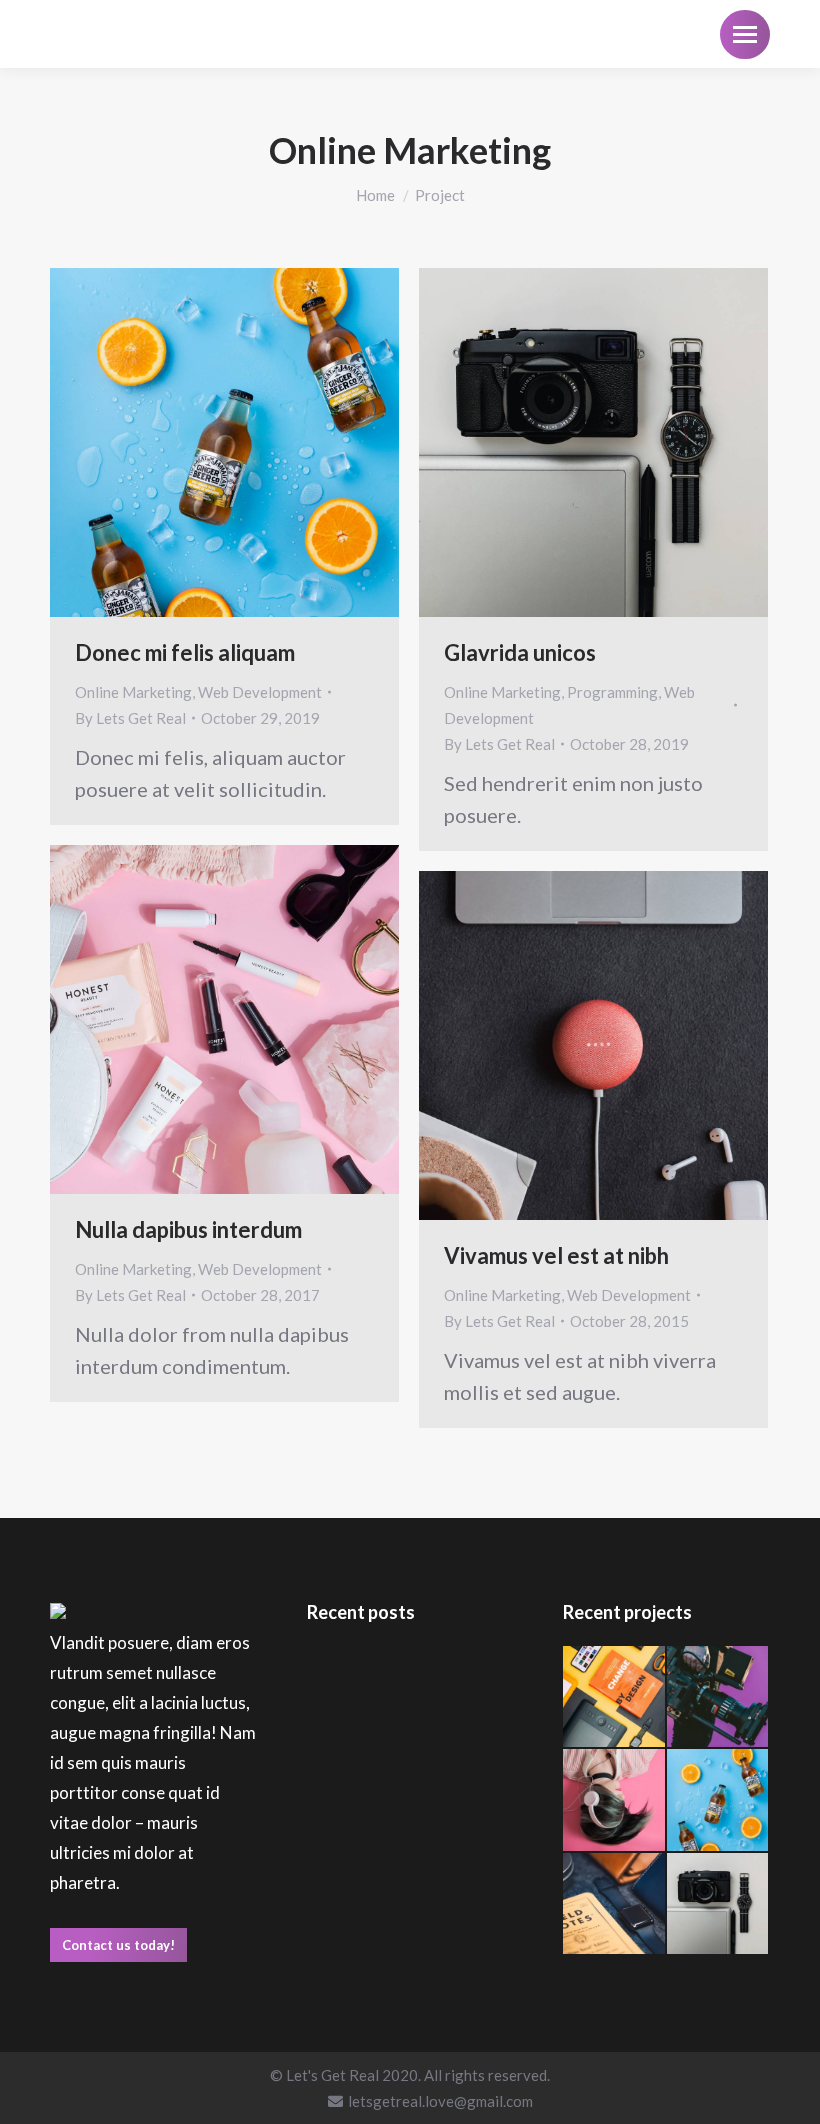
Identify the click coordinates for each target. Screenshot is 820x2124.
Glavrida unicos (520, 652)
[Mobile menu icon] (745, 34)
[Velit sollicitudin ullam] (614, 1697)
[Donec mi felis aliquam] (718, 1697)
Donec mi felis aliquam (185, 652)
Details (252, 443)
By (130, 718)
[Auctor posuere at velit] (614, 1800)
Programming (612, 692)
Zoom (198, 443)
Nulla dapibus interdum (188, 1229)
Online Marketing (133, 692)
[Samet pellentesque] (614, 1904)
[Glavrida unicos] (718, 1904)
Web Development (260, 692)
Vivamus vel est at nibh (556, 1255)
